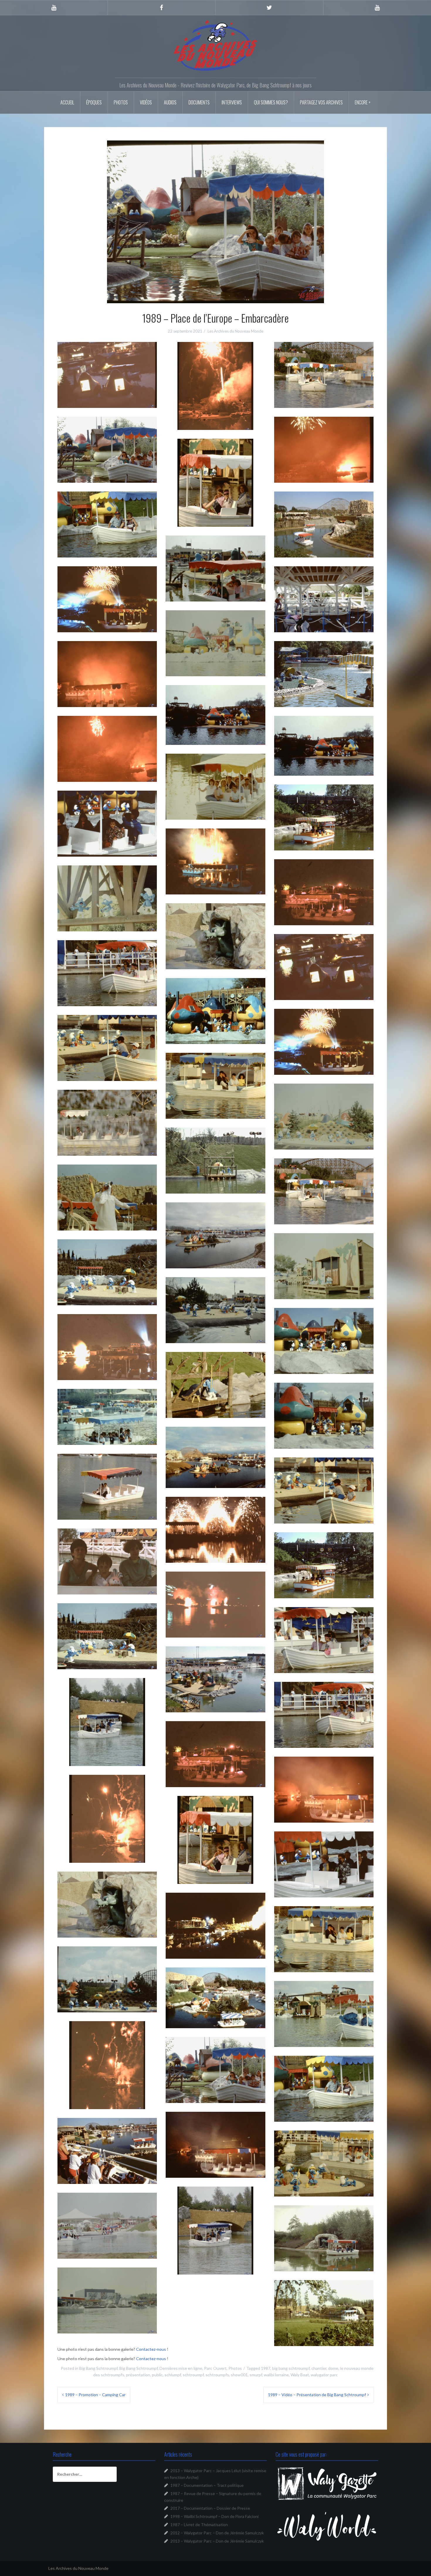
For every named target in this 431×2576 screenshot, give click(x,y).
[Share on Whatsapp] (103, 394)
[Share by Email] (126, 394)
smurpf (256, 2375)
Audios (170, 102)
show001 (239, 2375)
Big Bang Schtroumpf (98, 2368)
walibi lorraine (276, 2375)
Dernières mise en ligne (181, 2368)
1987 (266, 2368)
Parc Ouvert (215, 2368)
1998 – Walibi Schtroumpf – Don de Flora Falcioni (214, 2516)
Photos (121, 102)
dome (333, 2368)
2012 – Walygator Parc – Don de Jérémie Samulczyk (217, 2533)
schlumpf (173, 2375)
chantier (319, 2368)
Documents (199, 102)
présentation (138, 2375)
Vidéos (146, 102)
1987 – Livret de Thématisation (199, 2525)
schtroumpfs (217, 2375)
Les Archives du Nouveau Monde (235, 331)
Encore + (363, 102)
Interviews (232, 102)
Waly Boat (300, 2375)
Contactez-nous (151, 2349)
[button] (107, 375)
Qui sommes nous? (271, 102)
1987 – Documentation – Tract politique (207, 2485)
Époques (94, 102)
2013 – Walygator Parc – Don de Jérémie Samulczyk (217, 2541)
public (157, 2375)
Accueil (67, 102)
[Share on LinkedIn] (119, 394)
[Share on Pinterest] (111, 394)
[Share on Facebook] (96, 394)
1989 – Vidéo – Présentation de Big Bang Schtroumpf (317, 2395)
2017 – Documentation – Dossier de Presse (210, 2508)
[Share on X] (88, 394)
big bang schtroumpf (291, 2368)
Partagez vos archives (321, 102)
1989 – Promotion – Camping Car (95, 2395)
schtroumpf (193, 2375)
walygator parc (324, 2375)
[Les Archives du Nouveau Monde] (215, 45)
